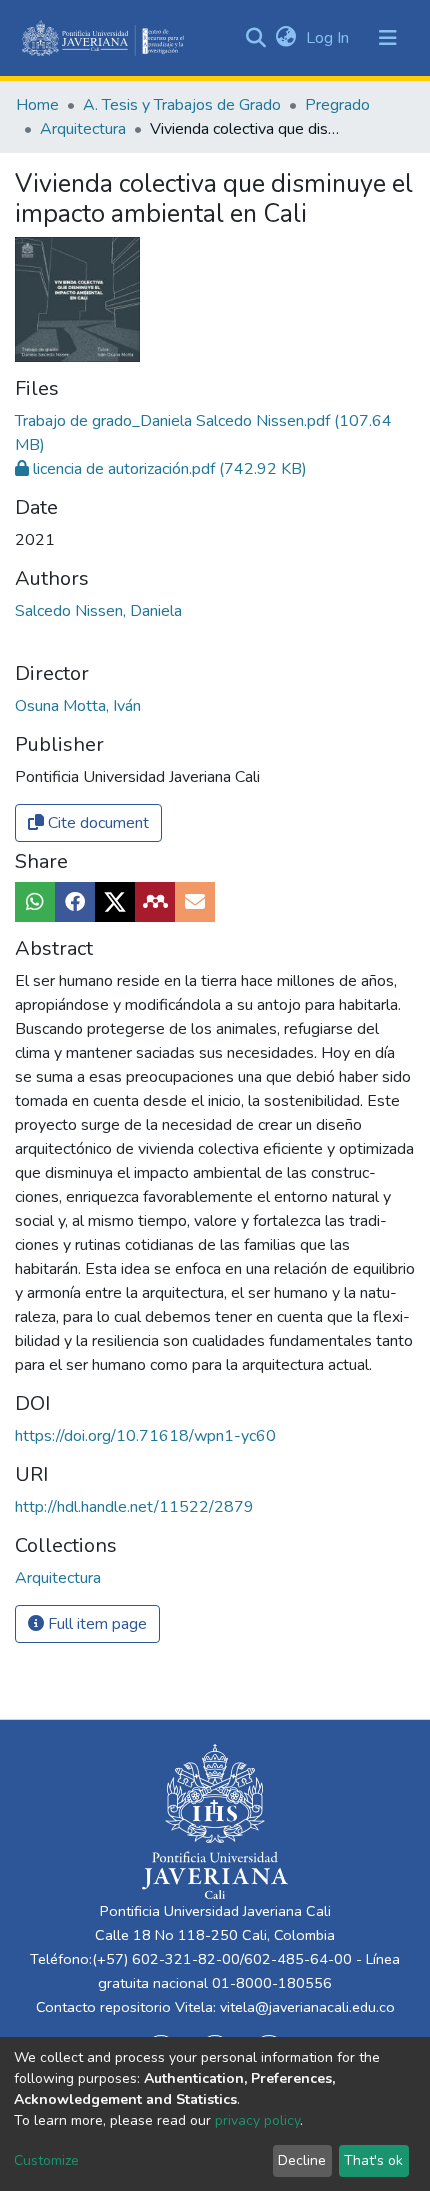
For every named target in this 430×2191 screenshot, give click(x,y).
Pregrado (337, 105)
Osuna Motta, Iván (78, 706)
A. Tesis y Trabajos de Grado (182, 105)
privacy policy (257, 2120)
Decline (302, 2160)
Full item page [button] (95, 1624)
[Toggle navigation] (388, 38)
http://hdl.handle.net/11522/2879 (134, 1507)
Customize (46, 2160)
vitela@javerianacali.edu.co (307, 2007)
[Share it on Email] (195, 902)
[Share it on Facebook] (75, 902)
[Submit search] (255, 38)
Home (37, 105)
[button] (285, 38)
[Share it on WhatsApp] (35, 902)
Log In (329, 38)
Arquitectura (83, 129)
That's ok (373, 2160)
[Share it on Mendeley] (155, 902)
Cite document (96, 823)
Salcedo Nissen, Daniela (98, 611)
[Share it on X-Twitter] (115, 902)
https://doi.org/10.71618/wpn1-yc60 (145, 1436)
